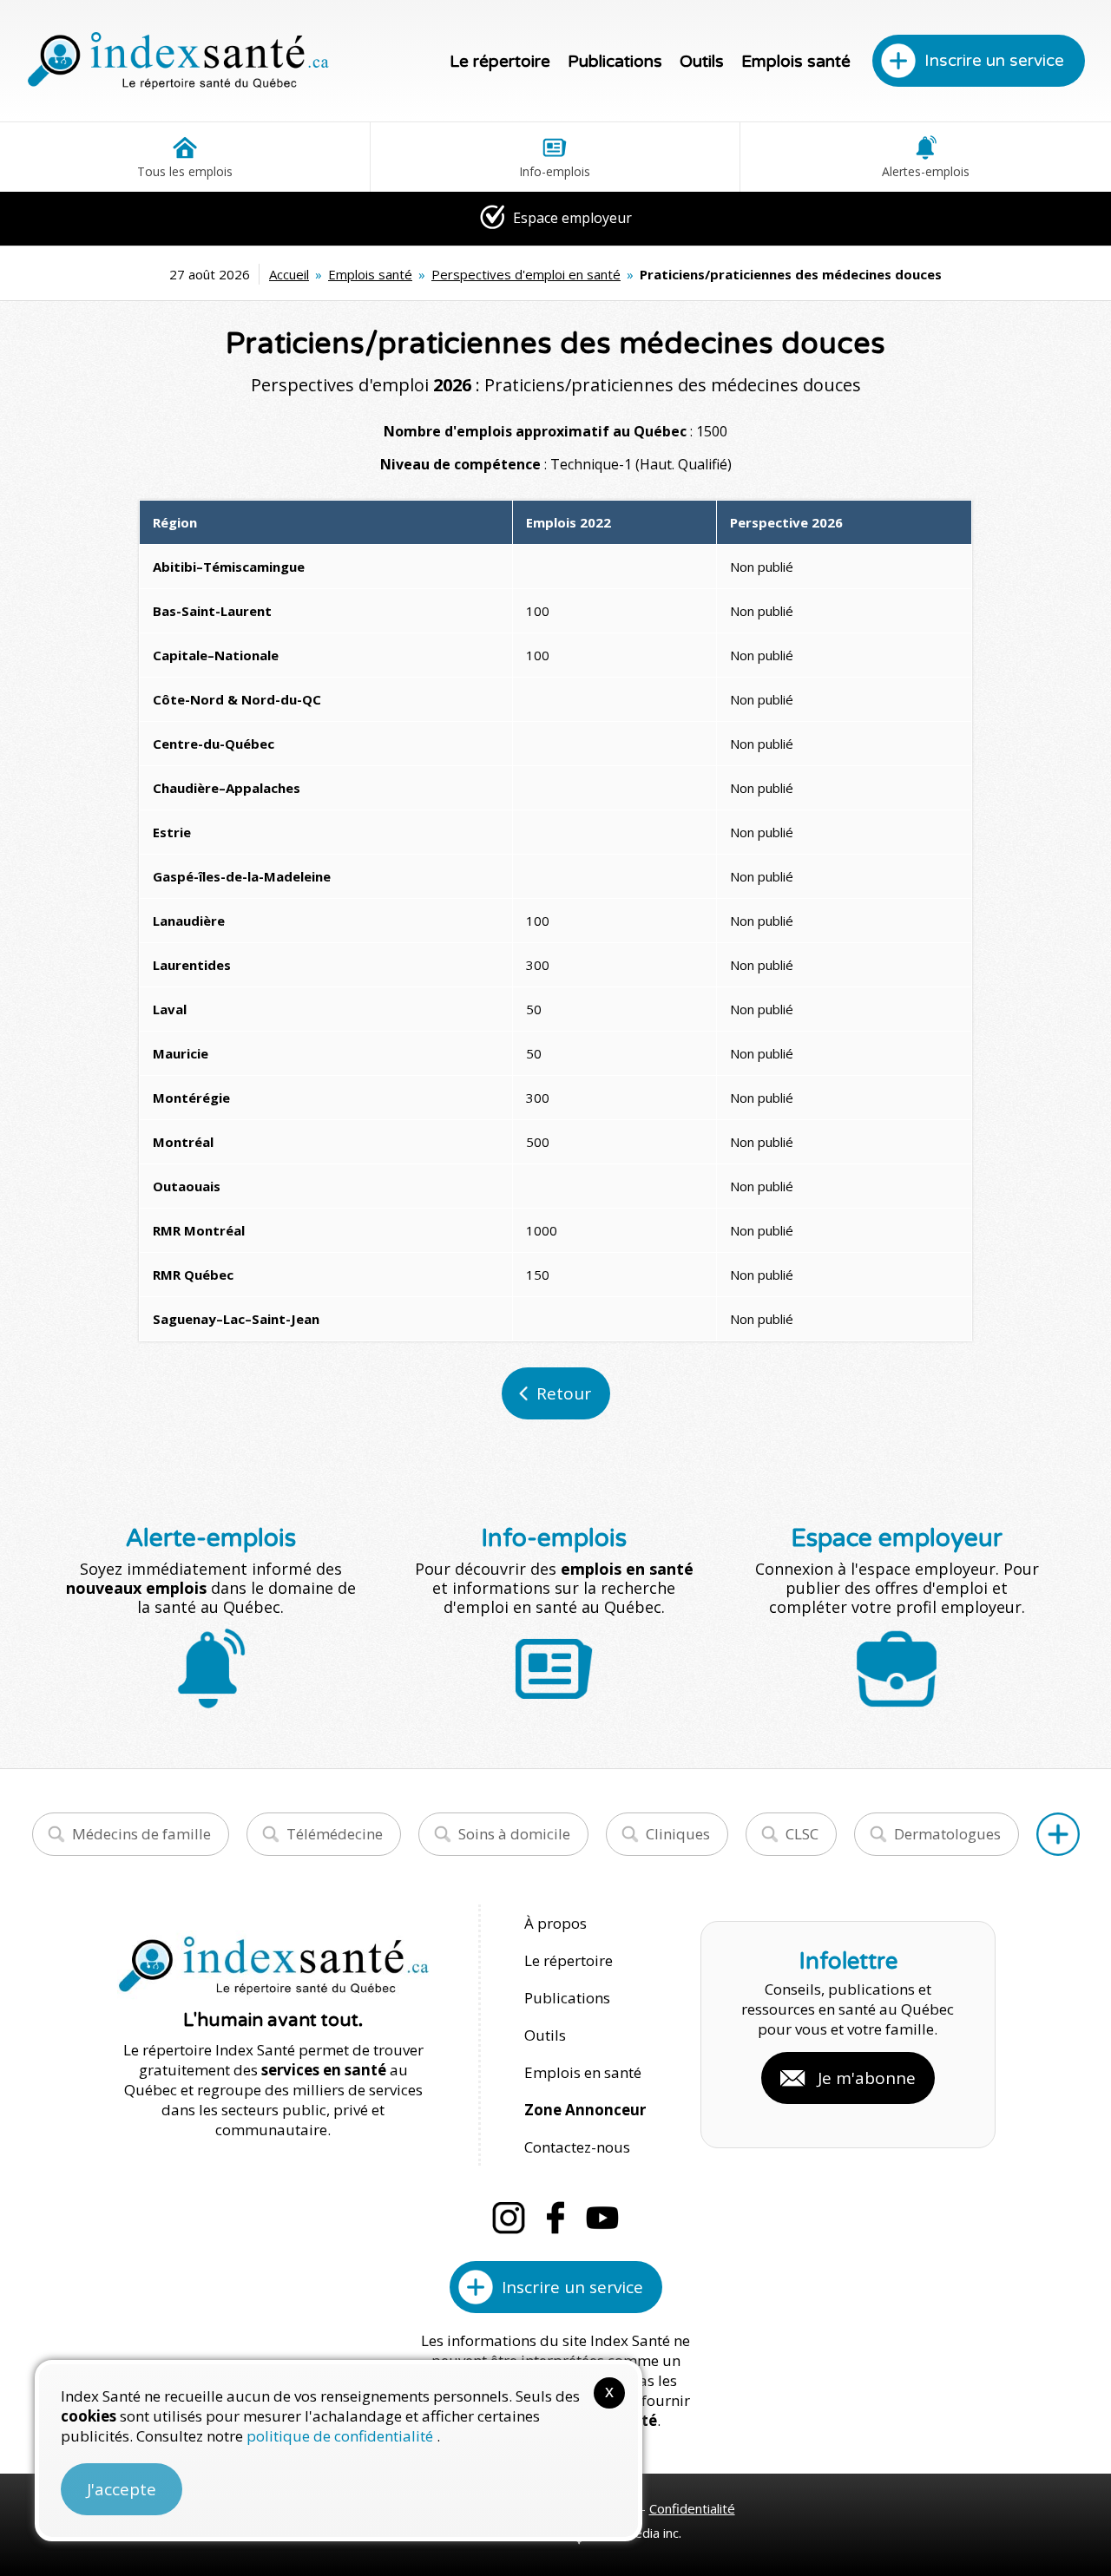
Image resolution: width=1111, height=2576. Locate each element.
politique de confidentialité (342, 2436)
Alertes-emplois (926, 171)
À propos (555, 1923)
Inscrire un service (994, 61)
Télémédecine (335, 1834)
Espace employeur (571, 218)
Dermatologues (947, 1834)
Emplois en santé (583, 2072)
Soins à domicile (514, 1834)
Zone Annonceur (585, 2110)
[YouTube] (602, 2218)
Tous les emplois (185, 171)
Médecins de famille (141, 1834)
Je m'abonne (867, 2078)
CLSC (802, 1834)
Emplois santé (796, 62)
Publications (615, 62)
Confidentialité (692, 2508)
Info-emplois (555, 171)
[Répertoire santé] (1058, 1834)
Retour (564, 1393)
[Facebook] (555, 2218)
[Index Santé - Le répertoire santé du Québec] (178, 61)
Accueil (289, 274)
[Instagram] (509, 2218)
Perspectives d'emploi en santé (526, 274)
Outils (702, 62)
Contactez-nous (577, 2147)
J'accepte (122, 2489)
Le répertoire (500, 62)
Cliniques (678, 1834)
